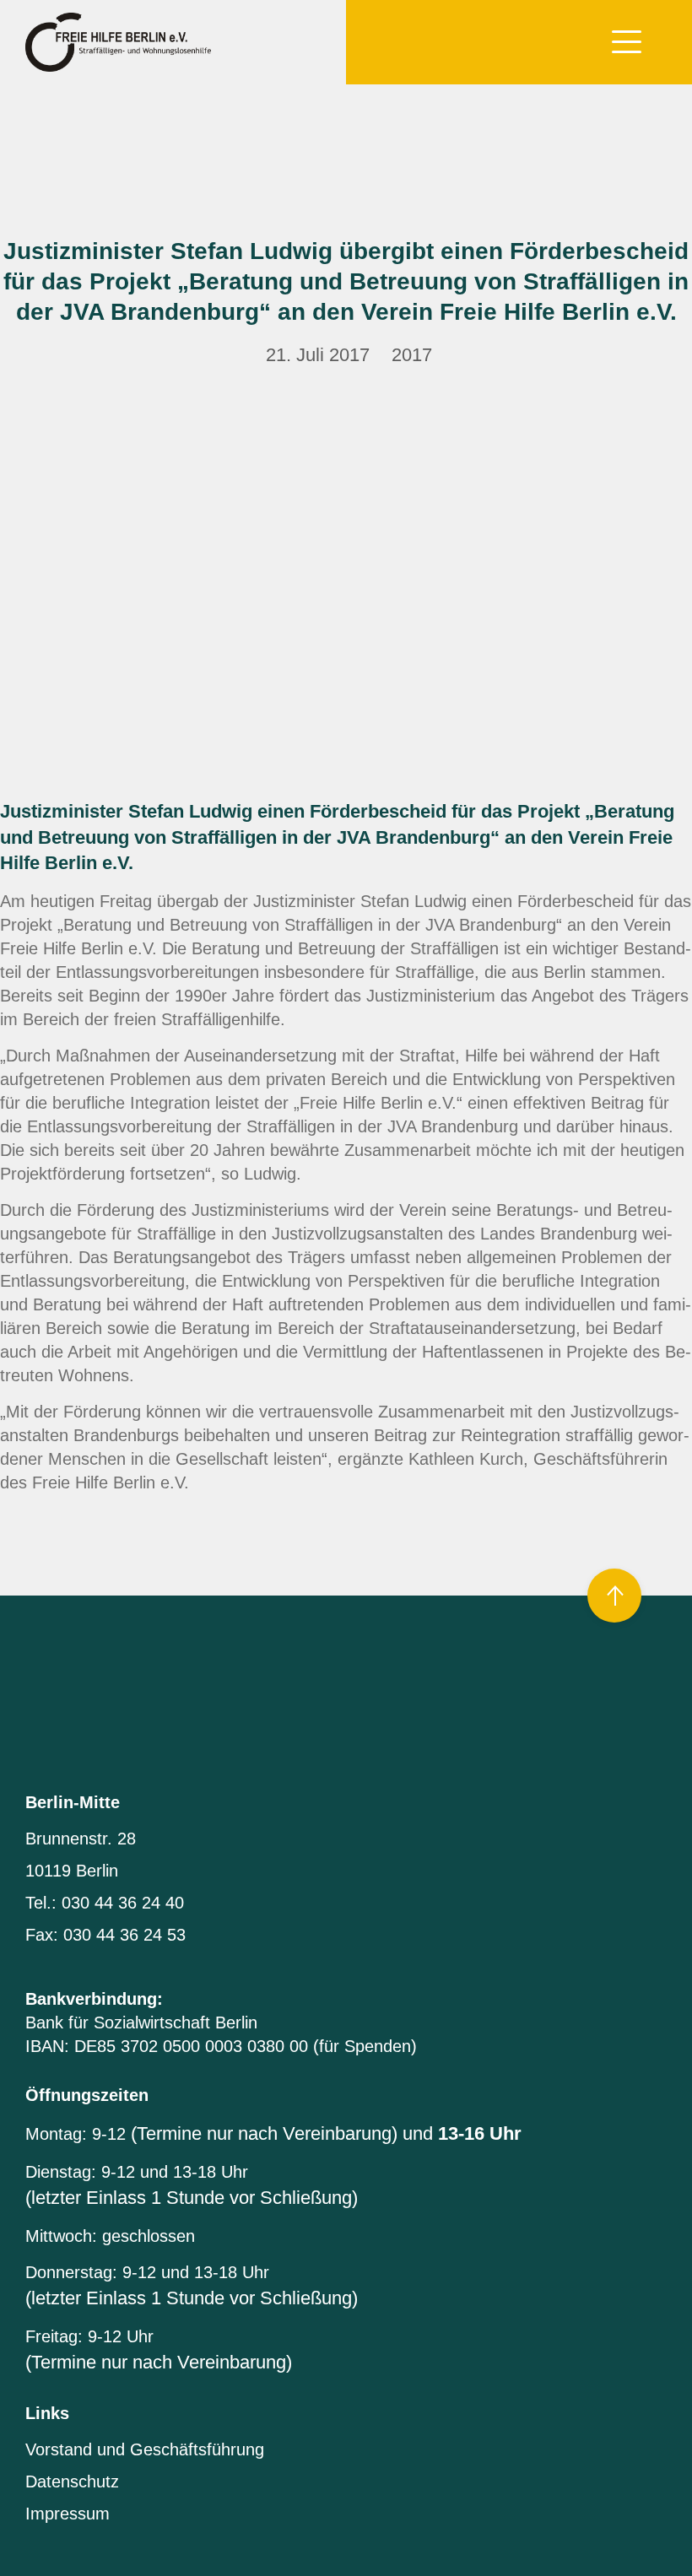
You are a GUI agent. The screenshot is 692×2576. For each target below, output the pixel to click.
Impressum (68, 2514)
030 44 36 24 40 (123, 1903)
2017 (412, 355)
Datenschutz (72, 2481)
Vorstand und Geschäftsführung (145, 2449)
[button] (627, 39)
